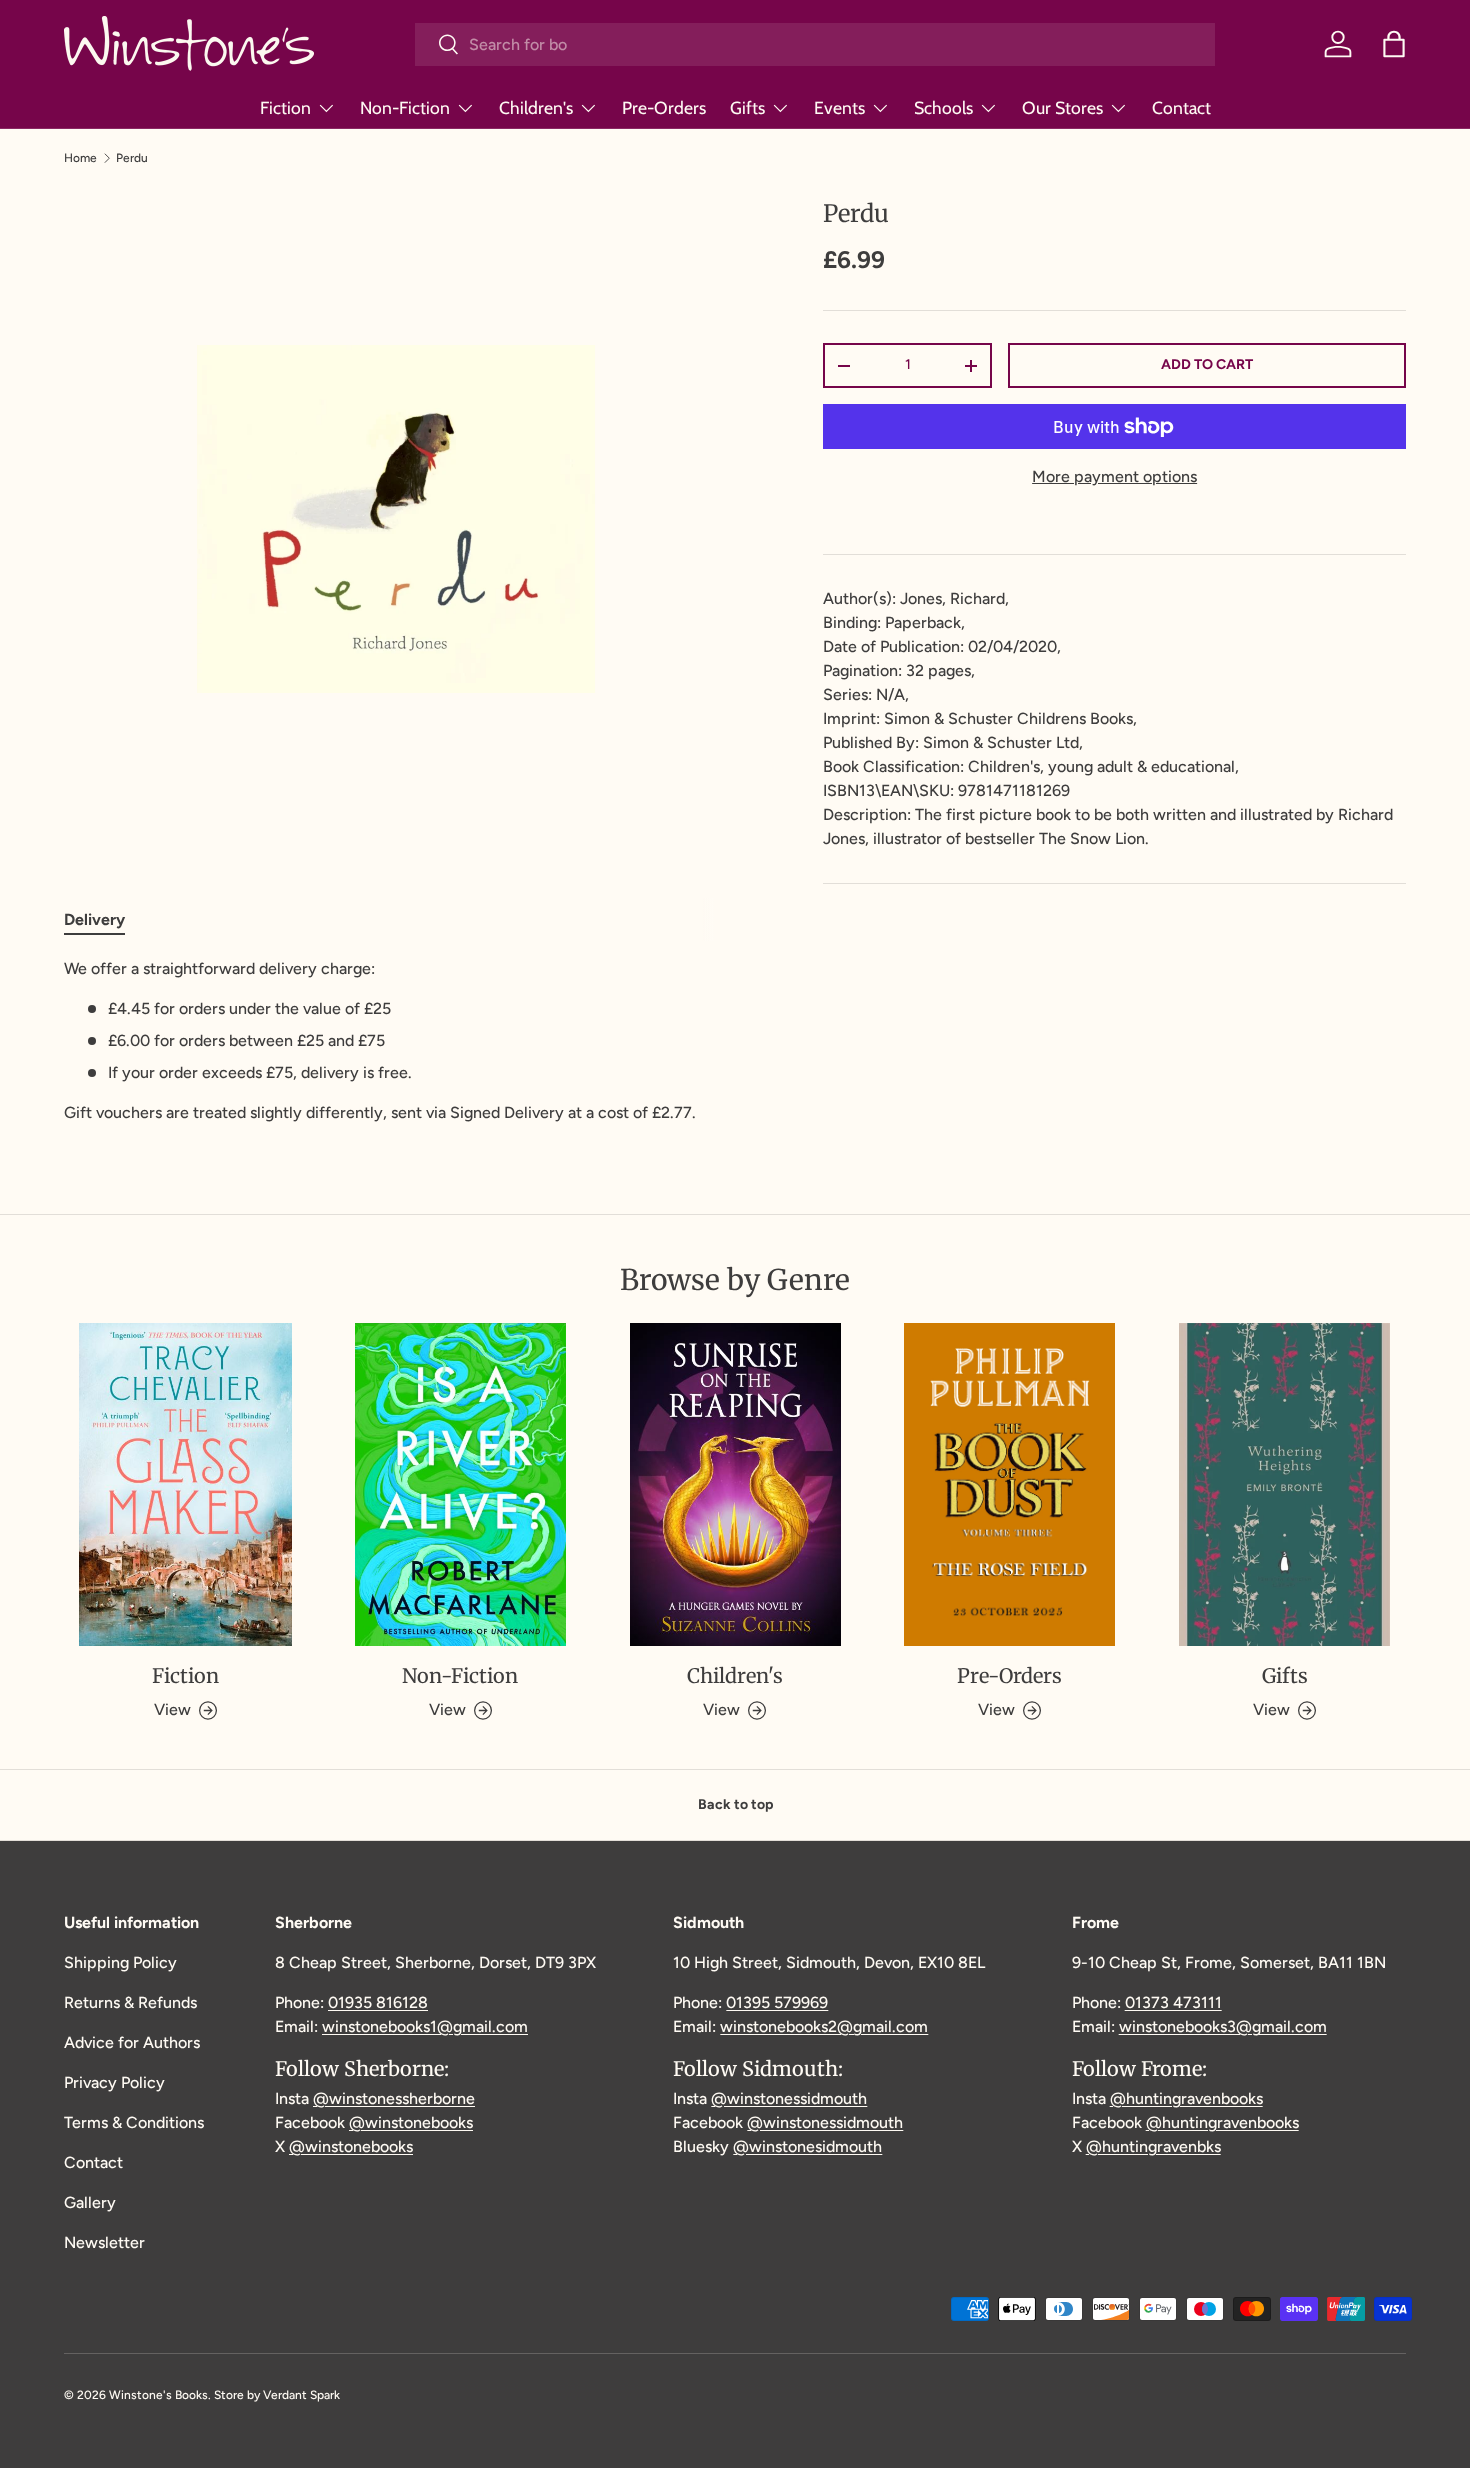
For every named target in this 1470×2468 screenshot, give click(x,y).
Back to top (735, 1804)
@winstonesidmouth (807, 2146)
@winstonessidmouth (789, 2098)
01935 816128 (378, 2002)
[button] (1394, 44)
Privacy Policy (114, 2082)
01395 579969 (777, 2002)
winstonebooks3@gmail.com (1223, 2026)
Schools (943, 107)
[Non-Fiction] (460, 1485)
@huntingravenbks (1153, 2146)
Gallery (90, 2202)
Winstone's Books (158, 2395)
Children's (536, 107)
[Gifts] (1284, 1485)
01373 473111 (1173, 2002)
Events (839, 107)
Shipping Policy (120, 1962)
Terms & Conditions (134, 2122)
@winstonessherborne (394, 2098)
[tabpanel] (395, 1041)
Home (80, 158)
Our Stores (1062, 107)
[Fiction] (185, 1485)
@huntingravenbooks (1186, 2098)
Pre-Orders (664, 107)
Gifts (747, 107)
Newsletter (104, 2242)
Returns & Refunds (130, 2002)
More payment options (1114, 476)
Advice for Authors (132, 2042)
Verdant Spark (301, 2395)
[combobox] (815, 44)
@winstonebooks (411, 2122)
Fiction (285, 107)
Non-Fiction (405, 107)
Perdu (132, 158)
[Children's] (735, 1485)
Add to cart (1207, 364)
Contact (1181, 107)
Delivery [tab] (94, 919)
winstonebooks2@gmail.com (824, 2026)
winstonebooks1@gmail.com (425, 2026)
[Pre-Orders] (1009, 1485)
